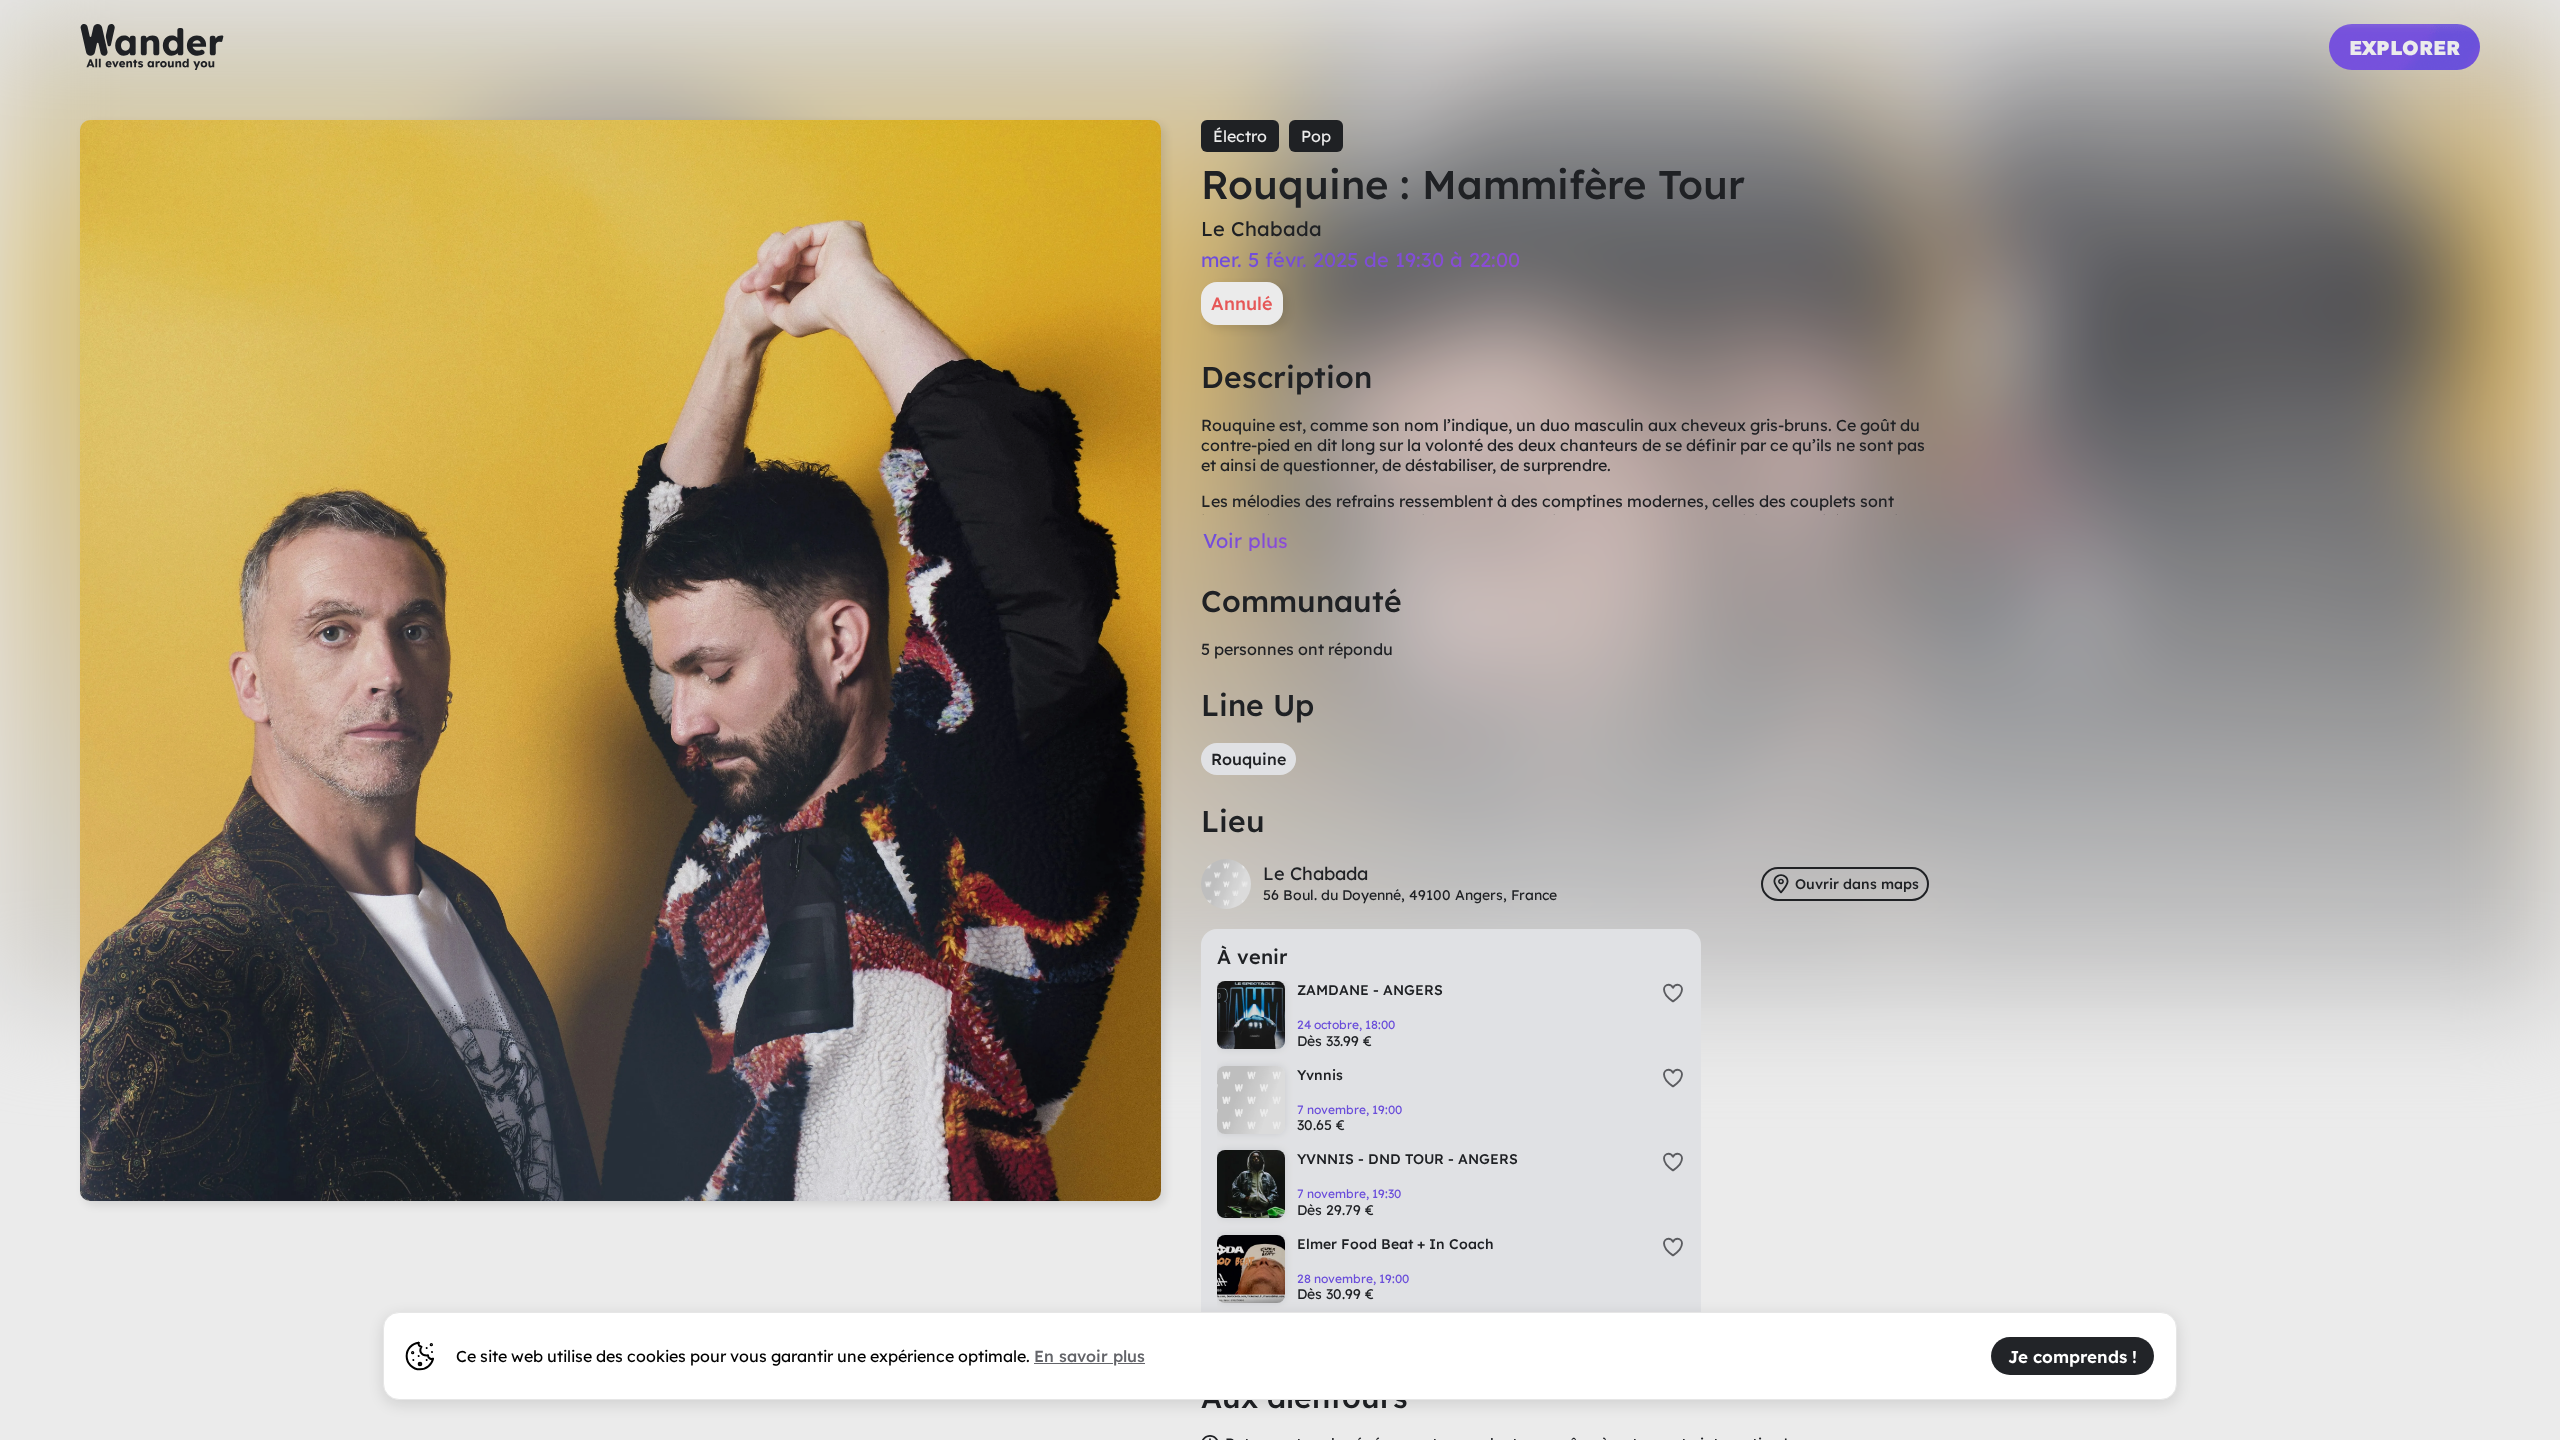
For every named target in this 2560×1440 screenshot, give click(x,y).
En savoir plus (1089, 1356)
